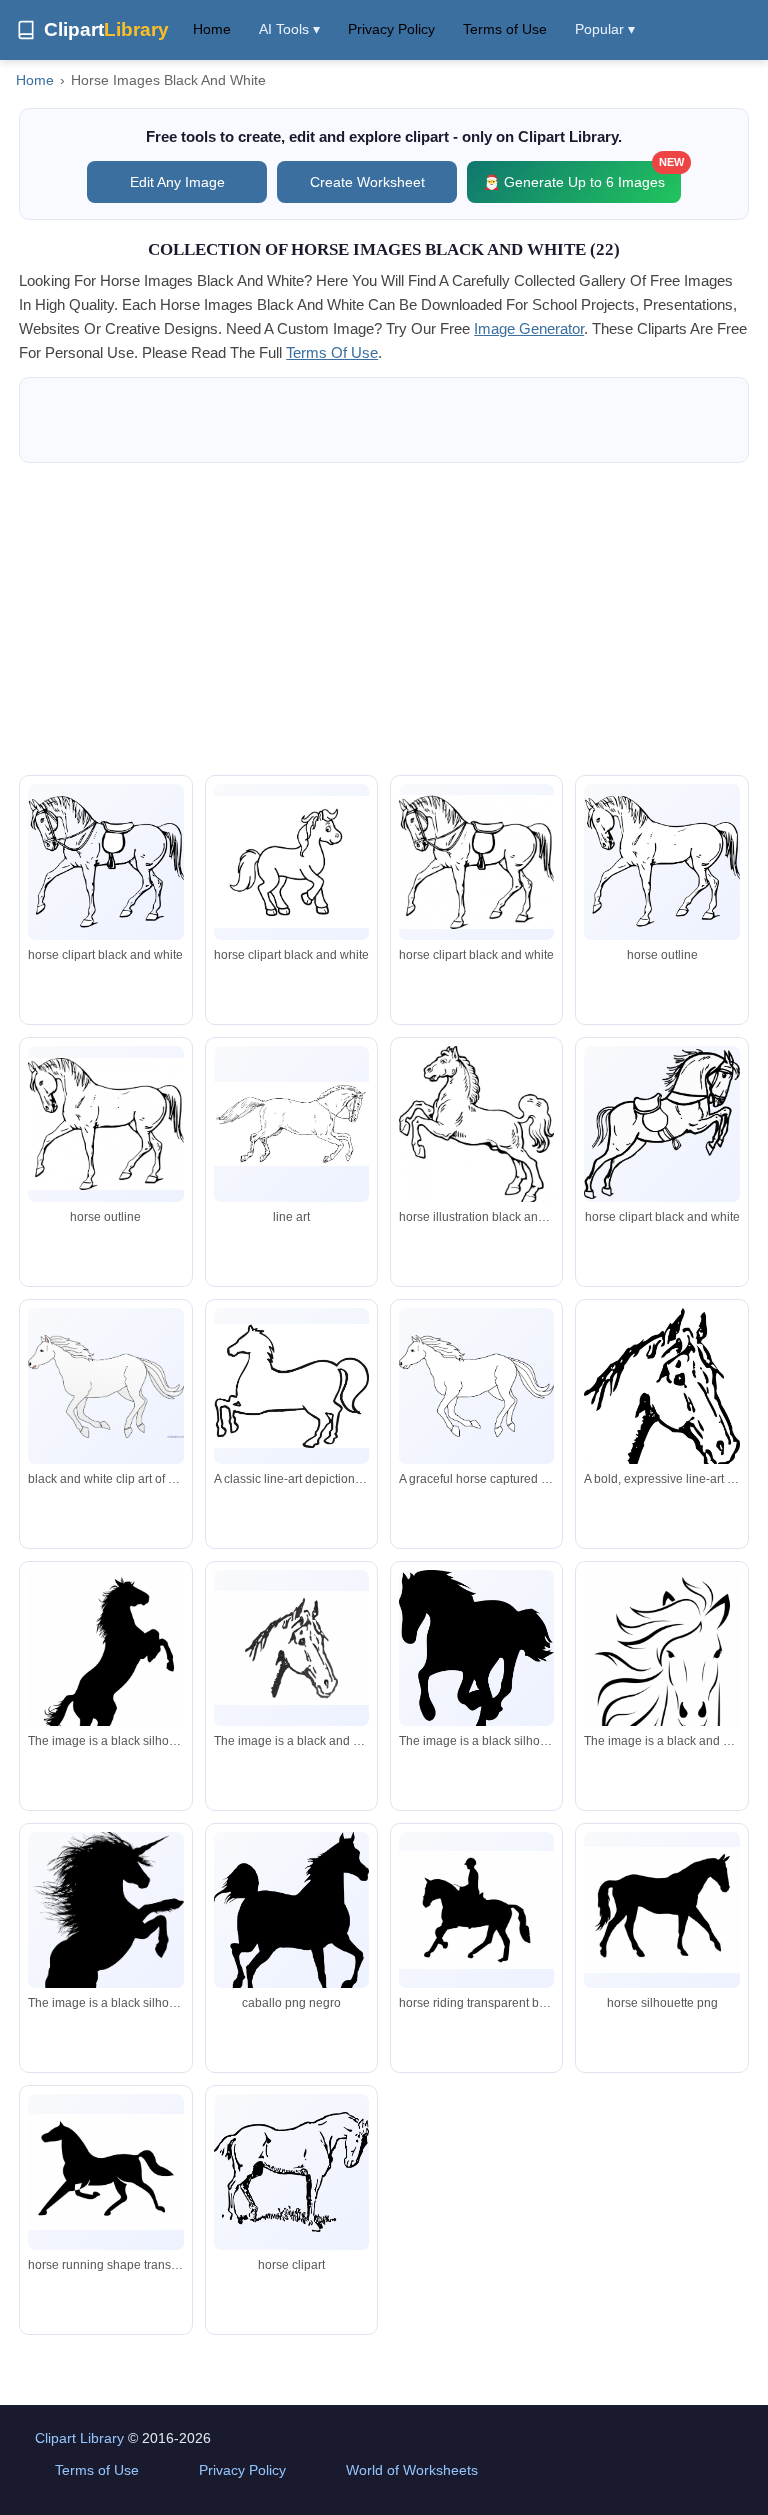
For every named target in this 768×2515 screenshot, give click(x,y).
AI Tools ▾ (289, 29)
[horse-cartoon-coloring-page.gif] (291, 862)
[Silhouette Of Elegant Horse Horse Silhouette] (661, 1910)
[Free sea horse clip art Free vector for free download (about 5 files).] (476, 1125)
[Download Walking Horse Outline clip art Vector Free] (476, 861)
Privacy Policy (391, 29)
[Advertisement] (384, 619)
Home (212, 29)
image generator (529, 328)
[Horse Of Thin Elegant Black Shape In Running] (105, 2172)
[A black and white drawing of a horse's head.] (291, 1648)
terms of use (332, 352)
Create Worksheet (367, 182)
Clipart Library (79, 2438)
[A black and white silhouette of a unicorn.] (105, 1944)
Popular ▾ (605, 29)
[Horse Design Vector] (291, 1923)
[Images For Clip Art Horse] (661, 862)
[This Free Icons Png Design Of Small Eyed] (291, 2172)
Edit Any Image (177, 182)
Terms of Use (505, 29)
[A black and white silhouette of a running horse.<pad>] (476, 1654)
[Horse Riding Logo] (476, 1910)
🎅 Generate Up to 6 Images (582, 175)
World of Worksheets (412, 2470)
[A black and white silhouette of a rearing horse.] (105, 1682)
